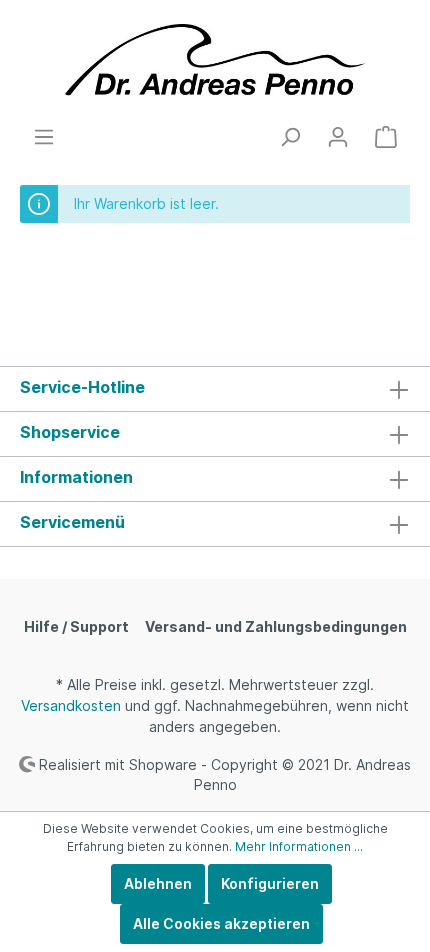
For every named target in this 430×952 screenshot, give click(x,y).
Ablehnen (158, 883)
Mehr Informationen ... (299, 846)
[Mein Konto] (338, 137)
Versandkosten (71, 705)
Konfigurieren (270, 883)
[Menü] (44, 137)
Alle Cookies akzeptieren (221, 923)
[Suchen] (290, 137)
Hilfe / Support (76, 626)
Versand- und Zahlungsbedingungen (276, 626)
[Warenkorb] (386, 137)
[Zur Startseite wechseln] (215, 62)
